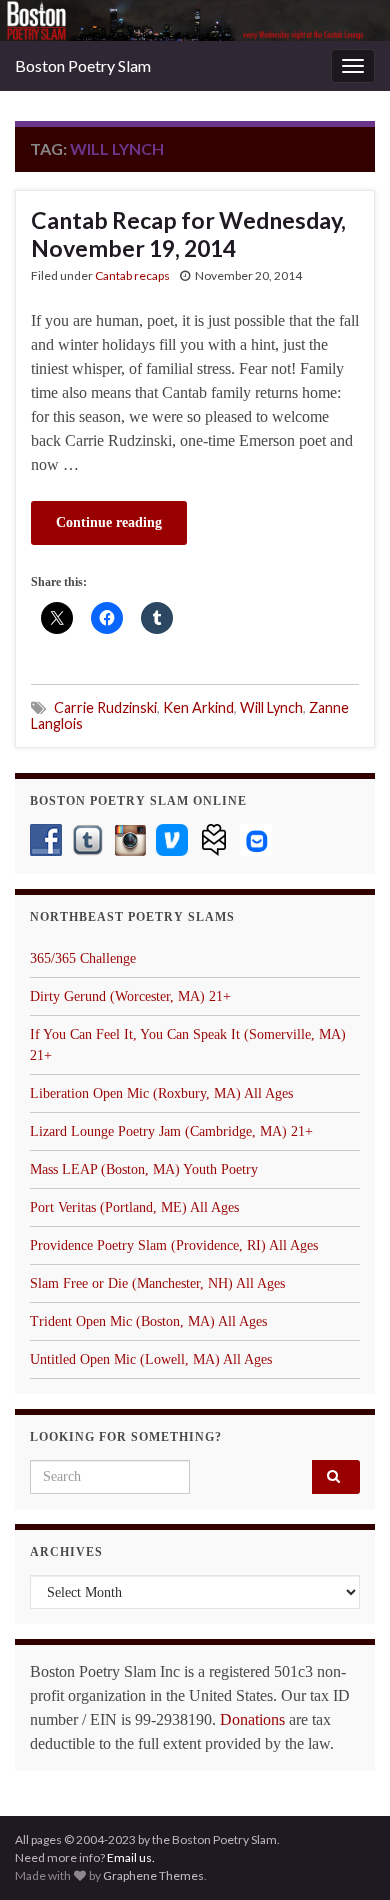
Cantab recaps (132, 275)
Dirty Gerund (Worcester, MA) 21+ (130, 996)
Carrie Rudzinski (105, 707)
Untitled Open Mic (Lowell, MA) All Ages (151, 1359)
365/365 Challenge (83, 958)
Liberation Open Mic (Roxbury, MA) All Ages (161, 1093)
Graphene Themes (153, 1875)
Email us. (131, 1857)
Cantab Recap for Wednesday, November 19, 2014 (188, 234)
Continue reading (109, 522)
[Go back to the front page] (195, 20)
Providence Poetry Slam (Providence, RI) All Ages (174, 1245)
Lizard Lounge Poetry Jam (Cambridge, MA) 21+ (171, 1131)
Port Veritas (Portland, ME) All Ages (134, 1207)
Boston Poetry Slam (83, 65)
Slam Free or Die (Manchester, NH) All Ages (157, 1283)
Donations (252, 1719)
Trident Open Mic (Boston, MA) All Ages (148, 1321)
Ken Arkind (198, 707)
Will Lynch (271, 707)
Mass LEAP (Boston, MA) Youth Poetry (144, 1169)
